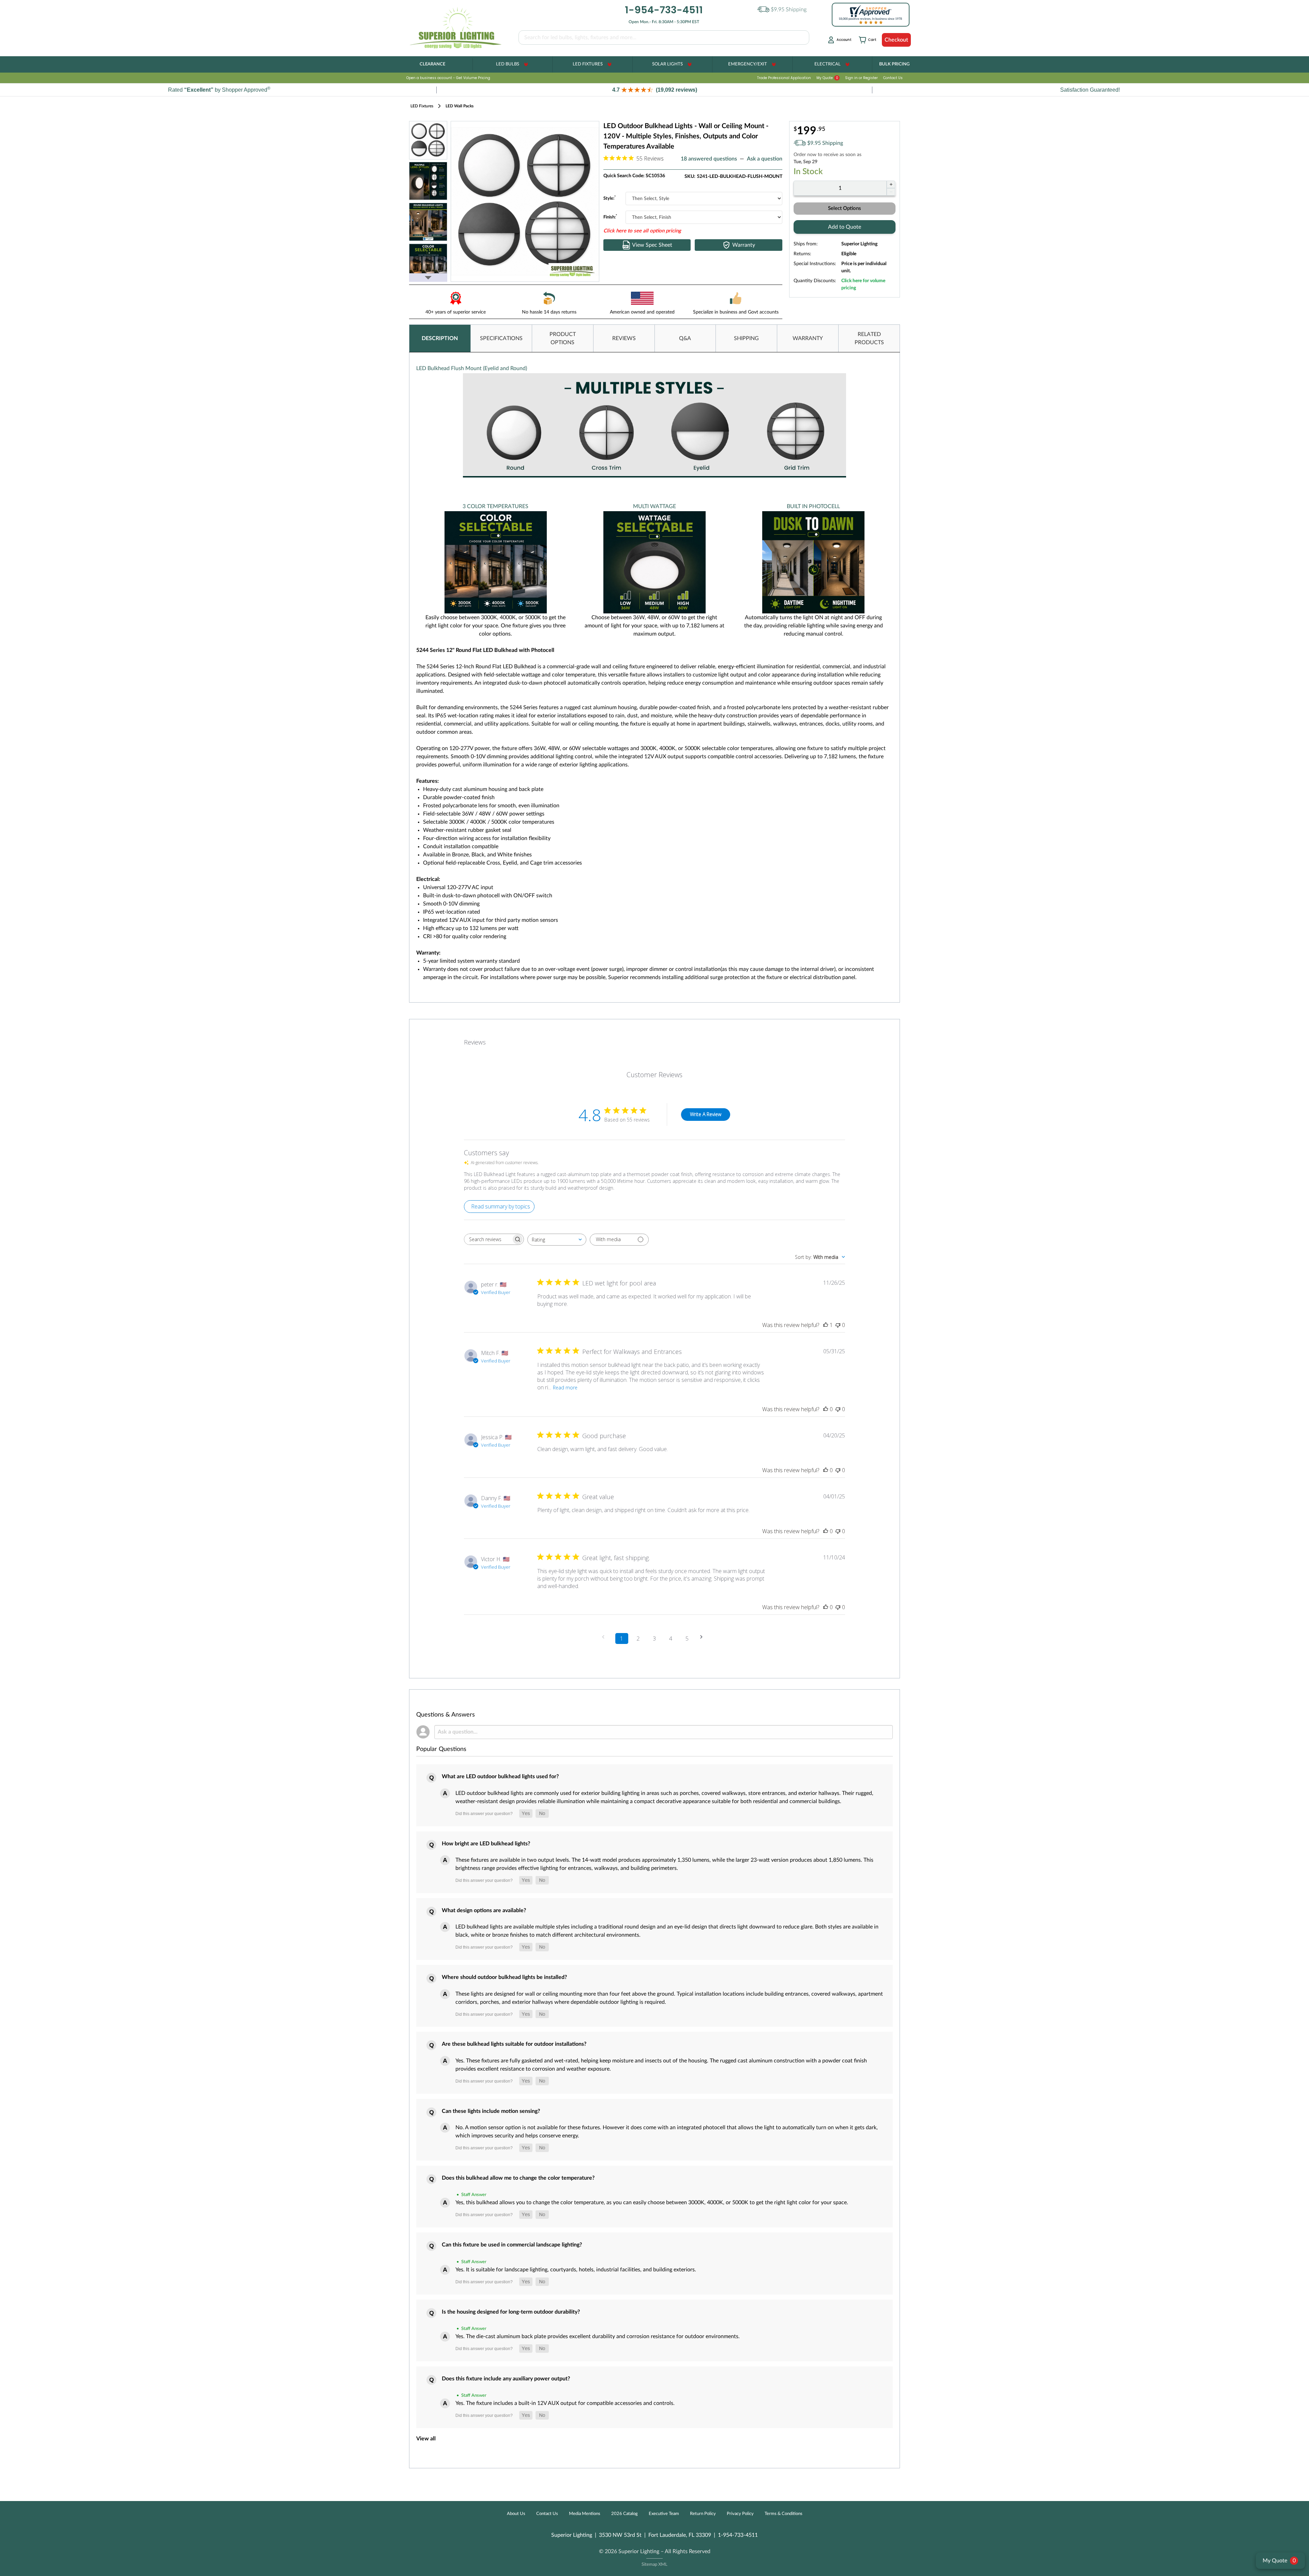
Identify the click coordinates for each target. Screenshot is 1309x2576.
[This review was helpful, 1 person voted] (826, 1325)
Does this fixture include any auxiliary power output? (506, 2379)
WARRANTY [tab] (808, 338)
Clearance (432, 64)
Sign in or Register (861, 78)
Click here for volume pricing (863, 284)
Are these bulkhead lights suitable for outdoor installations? (514, 2044)
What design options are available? (484, 1910)
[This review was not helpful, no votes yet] (838, 1325)
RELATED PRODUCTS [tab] (869, 338)
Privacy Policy (740, 2514)
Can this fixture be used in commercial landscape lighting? (512, 2245)
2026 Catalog (625, 2514)
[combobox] (557, 1240)
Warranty (744, 245)
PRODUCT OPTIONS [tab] (563, 338)
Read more (565, 1388)
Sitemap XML (654, 2565)
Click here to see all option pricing (642, 231)
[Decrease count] (891, 192)
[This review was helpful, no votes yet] (826, 1409)
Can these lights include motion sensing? (491, 2111)
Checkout (896, 40)
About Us (516, 2514)
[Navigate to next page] (704, 1637)
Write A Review (706, 1114)
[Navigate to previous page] (605, 1637)
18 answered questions (709, 159)
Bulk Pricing (894, 64)
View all (426, 2439)
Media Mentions (585, 2514)
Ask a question (765, 159)
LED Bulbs (508, 64)
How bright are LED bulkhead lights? (486, 1844)
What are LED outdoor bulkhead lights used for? (500, 1777)
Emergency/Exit (748, 64)
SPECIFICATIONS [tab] (501, 338)
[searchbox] (488, 1239)
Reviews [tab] (475, 1042)
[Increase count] (891, 184)
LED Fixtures (588, 64)
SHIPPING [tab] (746, 338)
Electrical (827, 64)
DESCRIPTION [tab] (440, 338)
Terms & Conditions (784, 2514)
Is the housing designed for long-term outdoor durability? (511, 2312)
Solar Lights (667, 64)
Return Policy (703, 2514)
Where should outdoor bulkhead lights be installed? (504, 1977)
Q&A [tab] (685, 338)
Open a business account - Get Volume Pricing (448, 78)
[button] (654, 90)
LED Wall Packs (460, 106)
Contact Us (893, 78)
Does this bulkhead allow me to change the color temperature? (518, 2178)
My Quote (827, 78)
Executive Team (664, 2514)
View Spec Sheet (652, 245)
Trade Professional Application (784, 78)
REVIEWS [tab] (624, 338)
